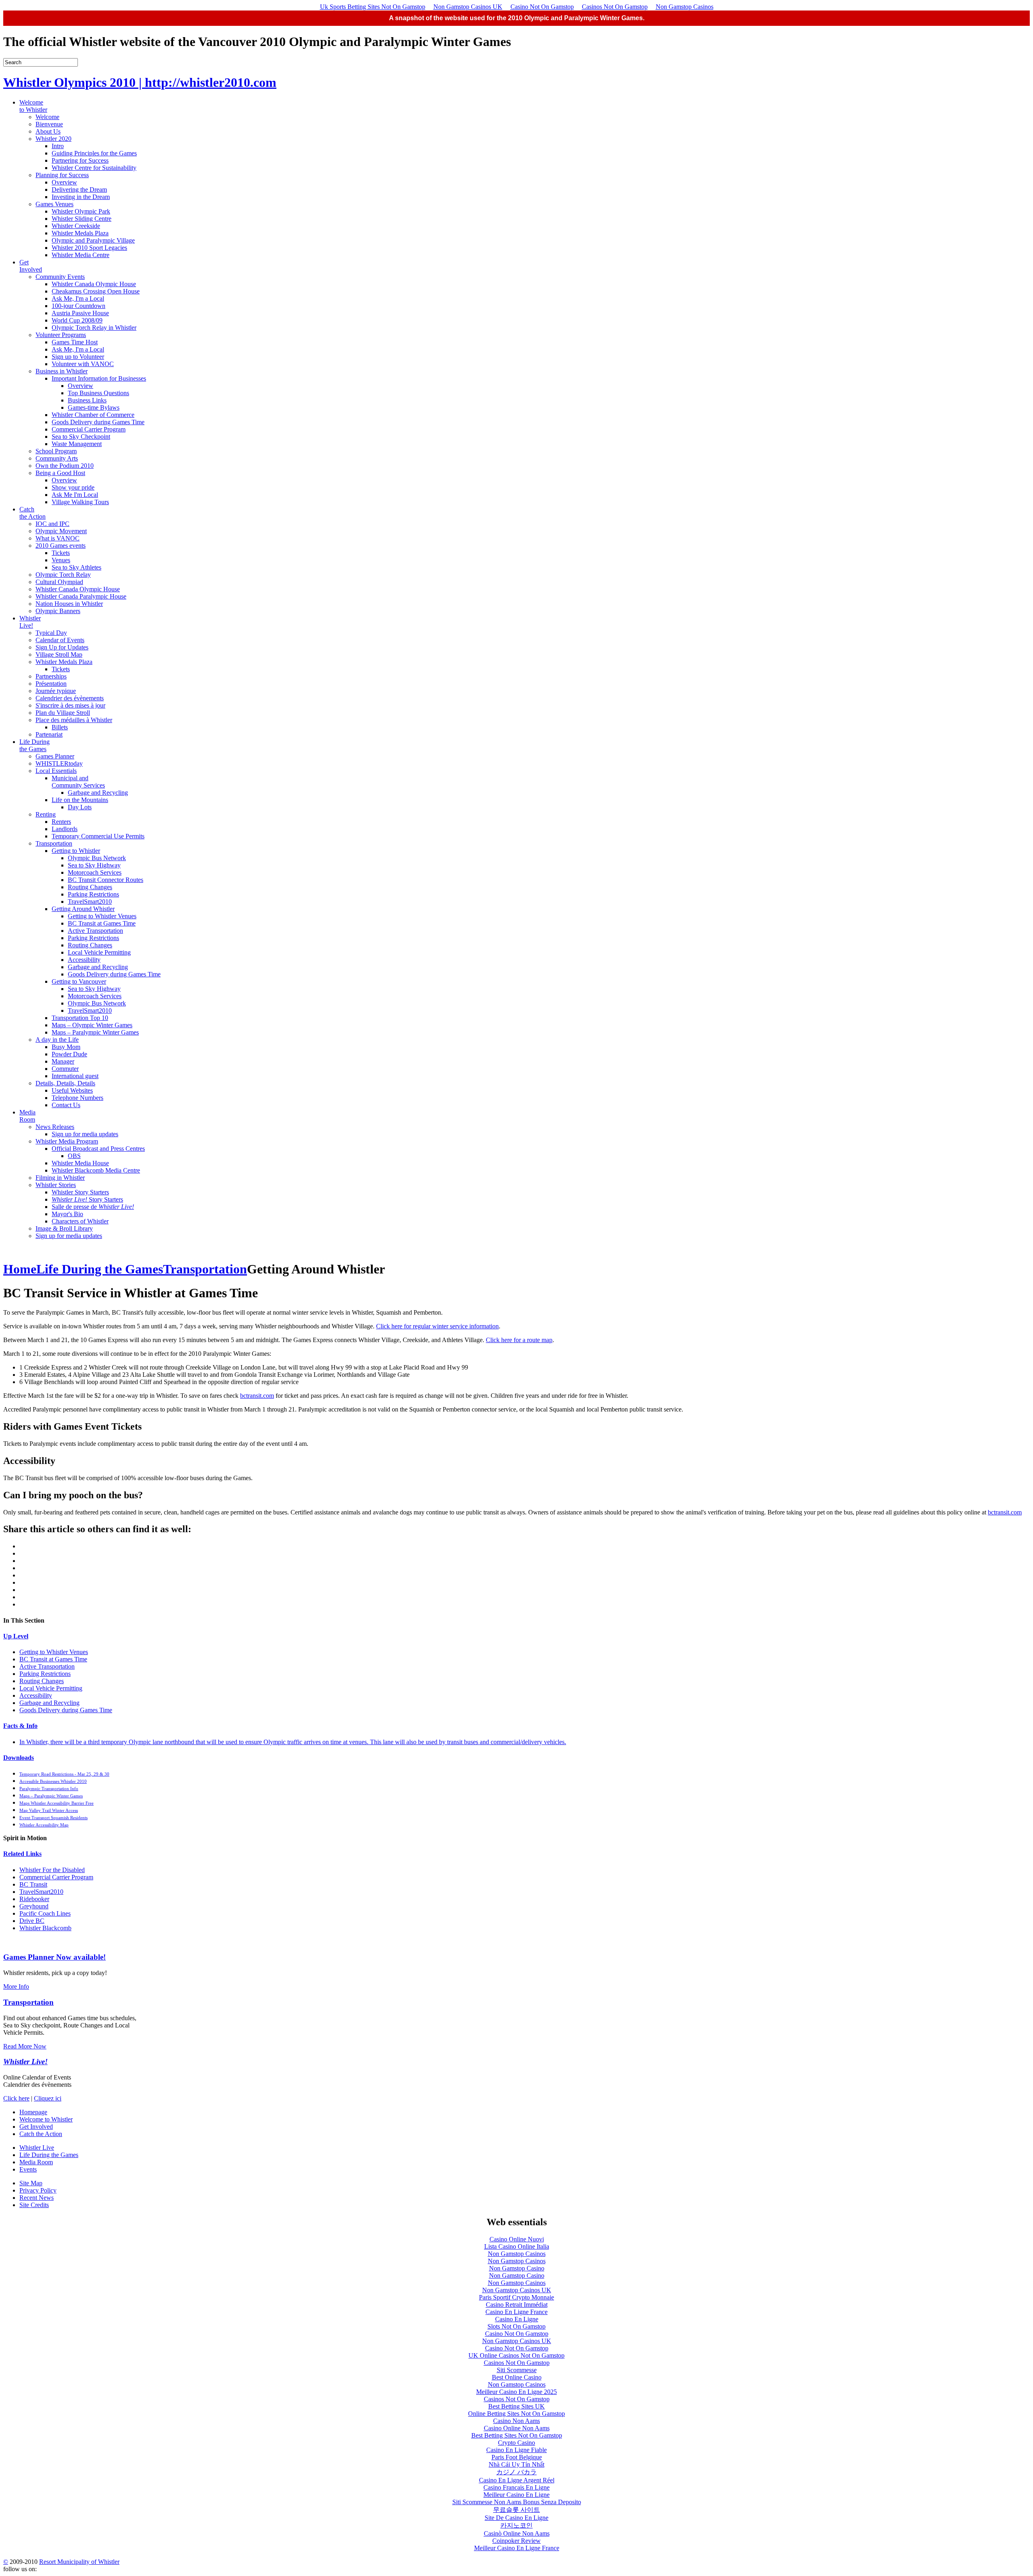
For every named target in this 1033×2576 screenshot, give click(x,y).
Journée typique (56, 691)
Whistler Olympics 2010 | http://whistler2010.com (140, 82)
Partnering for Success (80, 160)
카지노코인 (516, 2525)
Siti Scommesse (517, 2370)
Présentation (51, 684)
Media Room (27, 1116)
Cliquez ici (48, 2098)
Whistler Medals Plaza (80, 233)
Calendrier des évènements (70, 698)
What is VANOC (58, 538)
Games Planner (55, 756)
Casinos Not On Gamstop (615, 7)
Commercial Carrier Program (89, 429)
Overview (64, 182)
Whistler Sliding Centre (82, 219)
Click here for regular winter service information (437, 1326)
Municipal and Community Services (78, 782)
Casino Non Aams (516, 2421)
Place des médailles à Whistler (74, 720)
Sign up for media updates (85, 1134)
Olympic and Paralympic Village (93, 240)
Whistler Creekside (76, 226)
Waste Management (77, 444)
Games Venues (54, 204)
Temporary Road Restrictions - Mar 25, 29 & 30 (64, 1774)
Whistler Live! (30, 622)
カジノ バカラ (516, 2472)
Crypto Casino (516, 2443)
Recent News (37, 2198)
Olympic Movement (61, 531)
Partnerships (51, 676)
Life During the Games (35, 745)
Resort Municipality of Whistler (79, 2562)
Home (20, 1269)
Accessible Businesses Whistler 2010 (53, 1781)
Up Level (16, 1636)
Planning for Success (62, 175)
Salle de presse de (93, 1207)
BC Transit (33, 1884)
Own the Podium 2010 (65, 466)
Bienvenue (49, 124)
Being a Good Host (60, 473)
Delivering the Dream (79, 190)
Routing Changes (90, 887)
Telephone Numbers (77, 1098)
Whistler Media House (80, 1163)
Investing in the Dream (81, 197)
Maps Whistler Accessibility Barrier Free (56, 1803)
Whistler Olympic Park (81, 211)
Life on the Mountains (80, 800)
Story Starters (87, 1199)
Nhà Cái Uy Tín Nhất (516, 2464)
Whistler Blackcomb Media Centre (96, 1170)
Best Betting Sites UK (516, 2406)
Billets (60, 727)
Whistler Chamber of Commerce (93, 415)
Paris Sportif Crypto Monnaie (516, 2297)
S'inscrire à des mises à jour (70, 705)
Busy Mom (66, 1047)
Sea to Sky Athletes (76, 567)
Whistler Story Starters (80, 1192)
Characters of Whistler (80, 1221)
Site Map (31, 2183)
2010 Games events (61, 546)
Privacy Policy (38, 2190)
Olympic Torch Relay (63, 575)
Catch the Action (32, 513)
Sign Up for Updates (62, 647)
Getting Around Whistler (83, 909)
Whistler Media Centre (81, 255)
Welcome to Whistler (33, 106)
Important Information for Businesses (99, 378)
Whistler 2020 (53, 139)
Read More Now (25, 2046)
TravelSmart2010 (90, 902)
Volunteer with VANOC (83, 364)
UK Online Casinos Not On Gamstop (516, 2355)
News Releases (55, 1127)
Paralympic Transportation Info (49, 1789)
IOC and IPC (52, 524)
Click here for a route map (519, 1340)
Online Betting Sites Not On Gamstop (516, 2414)
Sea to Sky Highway (94, 865)
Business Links (87, 400)
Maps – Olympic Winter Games (92, 1025)
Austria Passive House (80, 313)
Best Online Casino (517, 2377)
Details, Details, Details (65, 1083)
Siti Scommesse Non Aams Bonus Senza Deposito (517, 2502)
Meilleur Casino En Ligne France (517, 2548)
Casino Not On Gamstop (542, 7)
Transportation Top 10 (80, 1018)
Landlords (65, 829)
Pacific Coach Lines (45, 1913)
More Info (16, 1986)
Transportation (54, 843)
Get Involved (31, 266)
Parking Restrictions (93, 894)
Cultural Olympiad (59, 582)
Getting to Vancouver (79, 981)
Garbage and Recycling (98, 793)
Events (28, 2169)
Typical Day (51, 633)
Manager (63, 1061)
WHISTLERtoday (59, 763)
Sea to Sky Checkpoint (81, 437)
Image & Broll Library (64, 1228)
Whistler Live (37, 2148)
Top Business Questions (98, 393)
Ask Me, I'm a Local (78, 298)
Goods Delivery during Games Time (98, 422)
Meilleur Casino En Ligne (516, 2495)
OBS (74, 1156)
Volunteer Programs (61, 335)
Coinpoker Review (516, 2541)
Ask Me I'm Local (75, 495)
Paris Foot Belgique (517, 2457)
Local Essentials (56, 771)
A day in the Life (57, 1040)
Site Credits (34, 2205)
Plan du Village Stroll (63, 713)
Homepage (33, 2112)
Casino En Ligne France (516, 2312)
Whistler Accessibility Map (44, 1825)
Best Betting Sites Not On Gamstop (517, 2435)
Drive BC (32, 1921)
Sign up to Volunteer (78, 357)
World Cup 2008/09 (77, 320)
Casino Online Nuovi (517, 2239)
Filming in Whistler (60, 1178)
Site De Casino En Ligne (516, 2518)
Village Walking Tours (80, 502)
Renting (46, 814)
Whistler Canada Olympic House (94, 284)
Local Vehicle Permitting (99, 952)
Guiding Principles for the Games (94, 153)
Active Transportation (95, 931)
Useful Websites (72, 1090)
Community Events (60, 277)
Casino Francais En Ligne (516, 2487)
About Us (48, 131)
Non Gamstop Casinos (685, 7)
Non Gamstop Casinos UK (468, 7)
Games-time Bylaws (94, 407)
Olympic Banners (58, 611)
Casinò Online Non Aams (517, 2533)
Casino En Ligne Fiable (516, 2450)
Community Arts (57, 458)
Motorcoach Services (95, 872)
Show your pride (73, 487)
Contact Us (66, 1105)
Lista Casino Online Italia (517, 2246)
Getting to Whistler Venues (102, 916)
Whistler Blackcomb (45, 1928)
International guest (75, 1076)
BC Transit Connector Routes (106, 880)
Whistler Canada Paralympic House (81, 596)
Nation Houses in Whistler (69, 604)
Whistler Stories (56, 1185)
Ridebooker (34, 1899)
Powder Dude (69, 1054)
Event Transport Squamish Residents (53, 1818)
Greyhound (34, 1906)
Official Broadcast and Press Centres (98, 1149)
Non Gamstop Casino (517, 2268)
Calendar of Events (60, 640)
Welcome (47, 117)
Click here (16, 2098)
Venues (61, 560)
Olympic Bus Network (97, 858)
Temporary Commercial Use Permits (98, 836)
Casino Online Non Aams (517, 2428)
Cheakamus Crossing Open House (96, 291)
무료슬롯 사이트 (516, 2510)
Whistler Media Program (67, 1141)
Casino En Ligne (517, 2319)
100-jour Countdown (78, 306)
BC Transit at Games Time (102, 923)
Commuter (65, 1069)
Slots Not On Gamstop (516, 2326)
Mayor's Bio (67, 1214)
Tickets (61, 553)
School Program (56, 451)
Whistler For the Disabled (52, 1870)
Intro (58, 146)
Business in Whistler (62, 371)
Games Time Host (75, 342)
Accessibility (84, 960)
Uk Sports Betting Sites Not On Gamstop (373, 7)
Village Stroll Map (59, 654)
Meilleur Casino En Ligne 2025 (516, 2392)
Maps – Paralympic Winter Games (95, 1032)
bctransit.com (257, 1396)
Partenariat (49, 734)
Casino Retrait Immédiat (517, 2305)
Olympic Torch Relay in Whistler (94, 328)
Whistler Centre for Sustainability (94, 168)
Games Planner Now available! (54, 1957)
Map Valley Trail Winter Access (49, 1810)
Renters (61, 822)
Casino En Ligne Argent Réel (517, 2480)
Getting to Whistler (76, 851)
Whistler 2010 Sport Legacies (89, 248)
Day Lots (80, 807)
